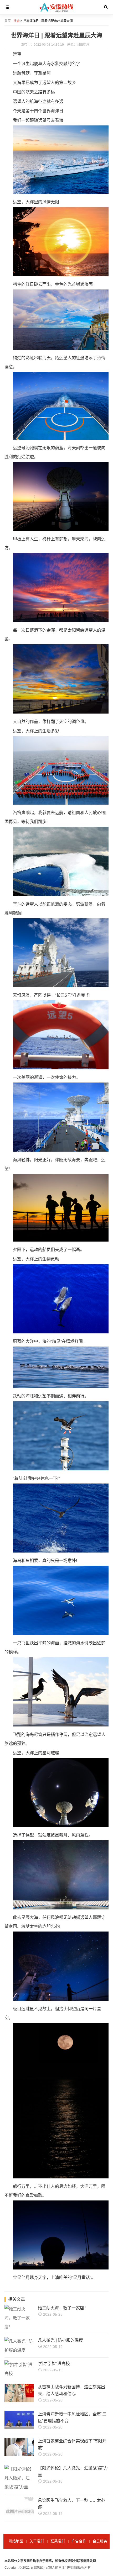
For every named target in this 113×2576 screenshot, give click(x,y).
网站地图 (16, 2541)
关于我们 (37, 2541)
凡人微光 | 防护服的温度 (60, 2340)
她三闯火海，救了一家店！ (63, 2308)
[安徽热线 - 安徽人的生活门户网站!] (57, 13)
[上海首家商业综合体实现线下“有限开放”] (28, 2455)
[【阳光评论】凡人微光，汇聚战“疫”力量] (19, 2487)
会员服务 (100, 2541)
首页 (8, 21)
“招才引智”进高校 (54, 2364)
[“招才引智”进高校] (19, 2374)
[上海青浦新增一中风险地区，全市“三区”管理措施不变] (28, 2428)
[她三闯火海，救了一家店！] (19, 2327)
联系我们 (58, 2541)
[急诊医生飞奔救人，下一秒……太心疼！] (28, 2514)
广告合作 (79, 2541)
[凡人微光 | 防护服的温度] (19, 2350)
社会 (17, 21)
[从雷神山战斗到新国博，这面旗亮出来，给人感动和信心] (28, 2401)
